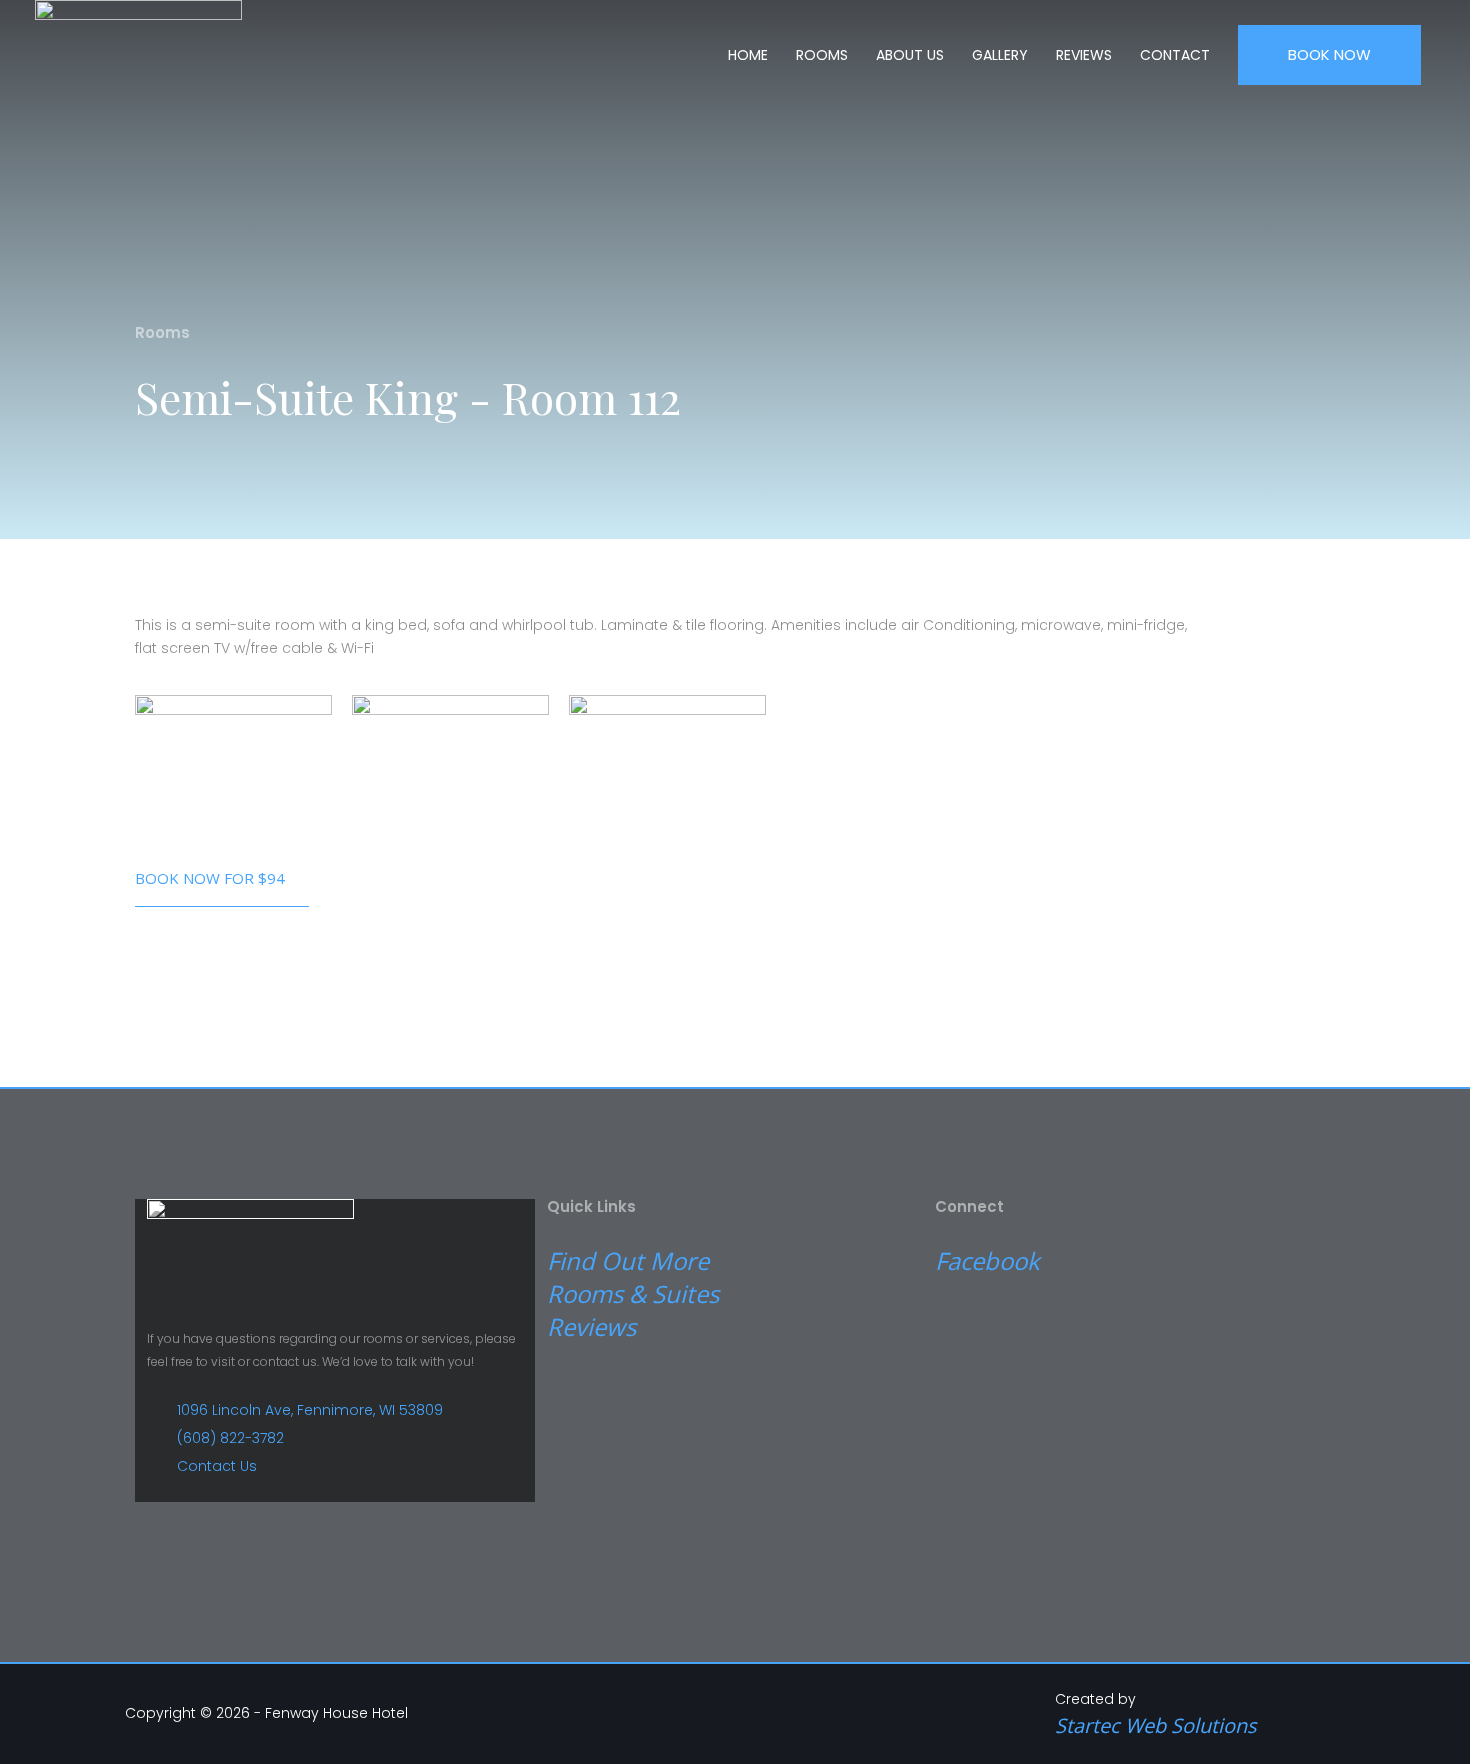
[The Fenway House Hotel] (138, 48)
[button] (1329, 55)
